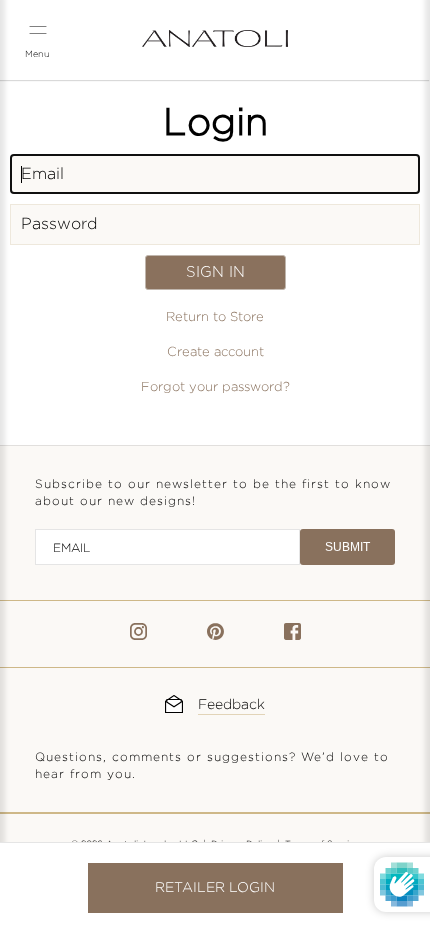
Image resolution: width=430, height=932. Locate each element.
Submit (347, 547)
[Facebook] (292, 635)
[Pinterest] (215, 635)
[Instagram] (138, 635)
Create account (215, 352)
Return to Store (215, 317)
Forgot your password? (215, 387)
